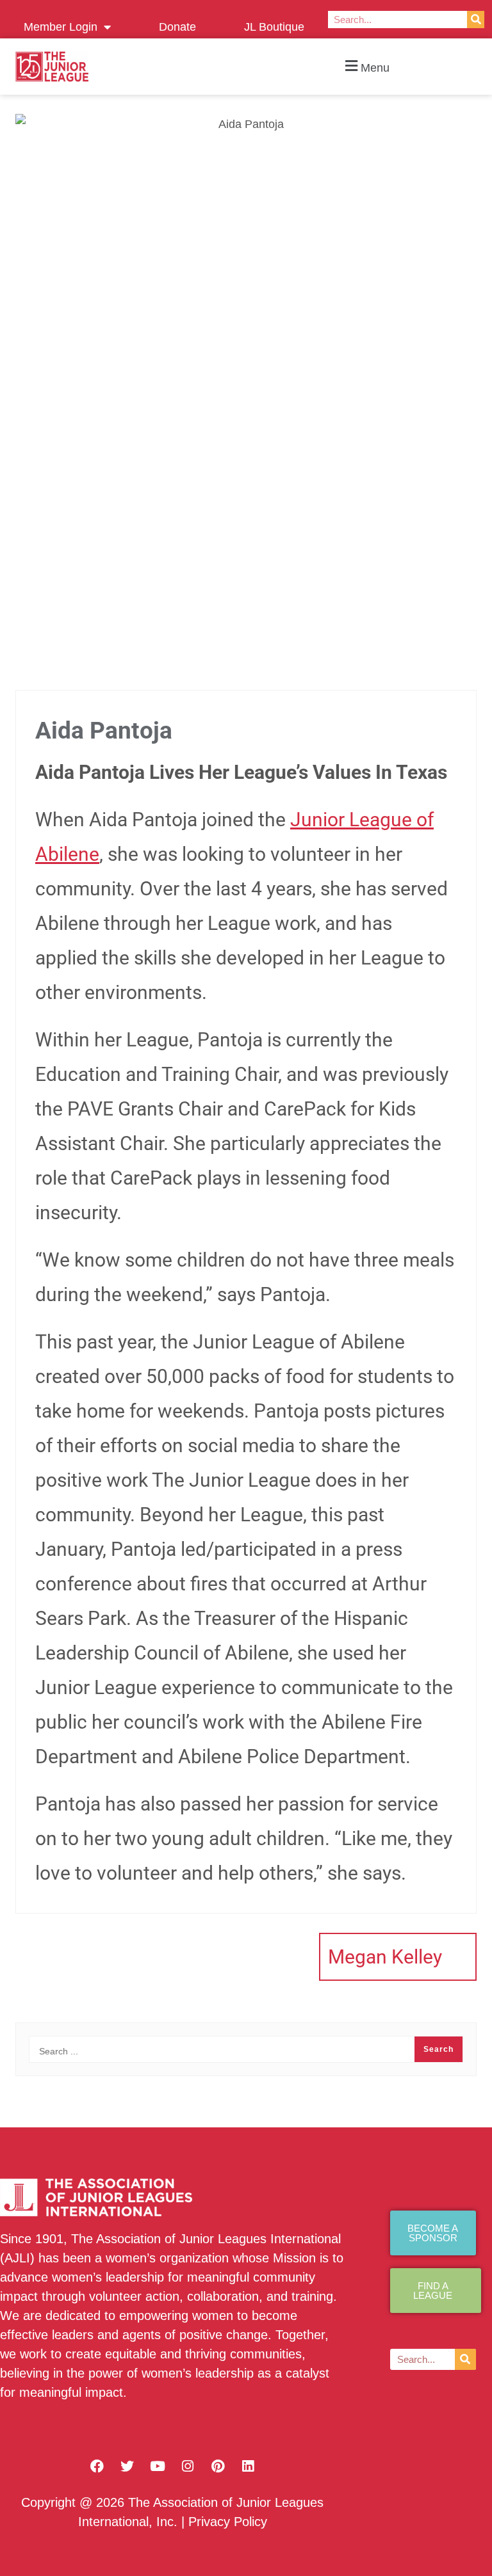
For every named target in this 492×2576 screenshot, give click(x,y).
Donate (177, 27)
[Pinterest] (218, 2467)
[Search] (476, 20)
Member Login (61, 27)
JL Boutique (274, 27)
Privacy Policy (228, 2522)
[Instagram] (188, 2467)
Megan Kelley (385, 1957)
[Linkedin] (248, 2467)
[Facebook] (97, 2467)
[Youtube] (158, 2467)
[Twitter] (127, 2467)
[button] (366, 67)
